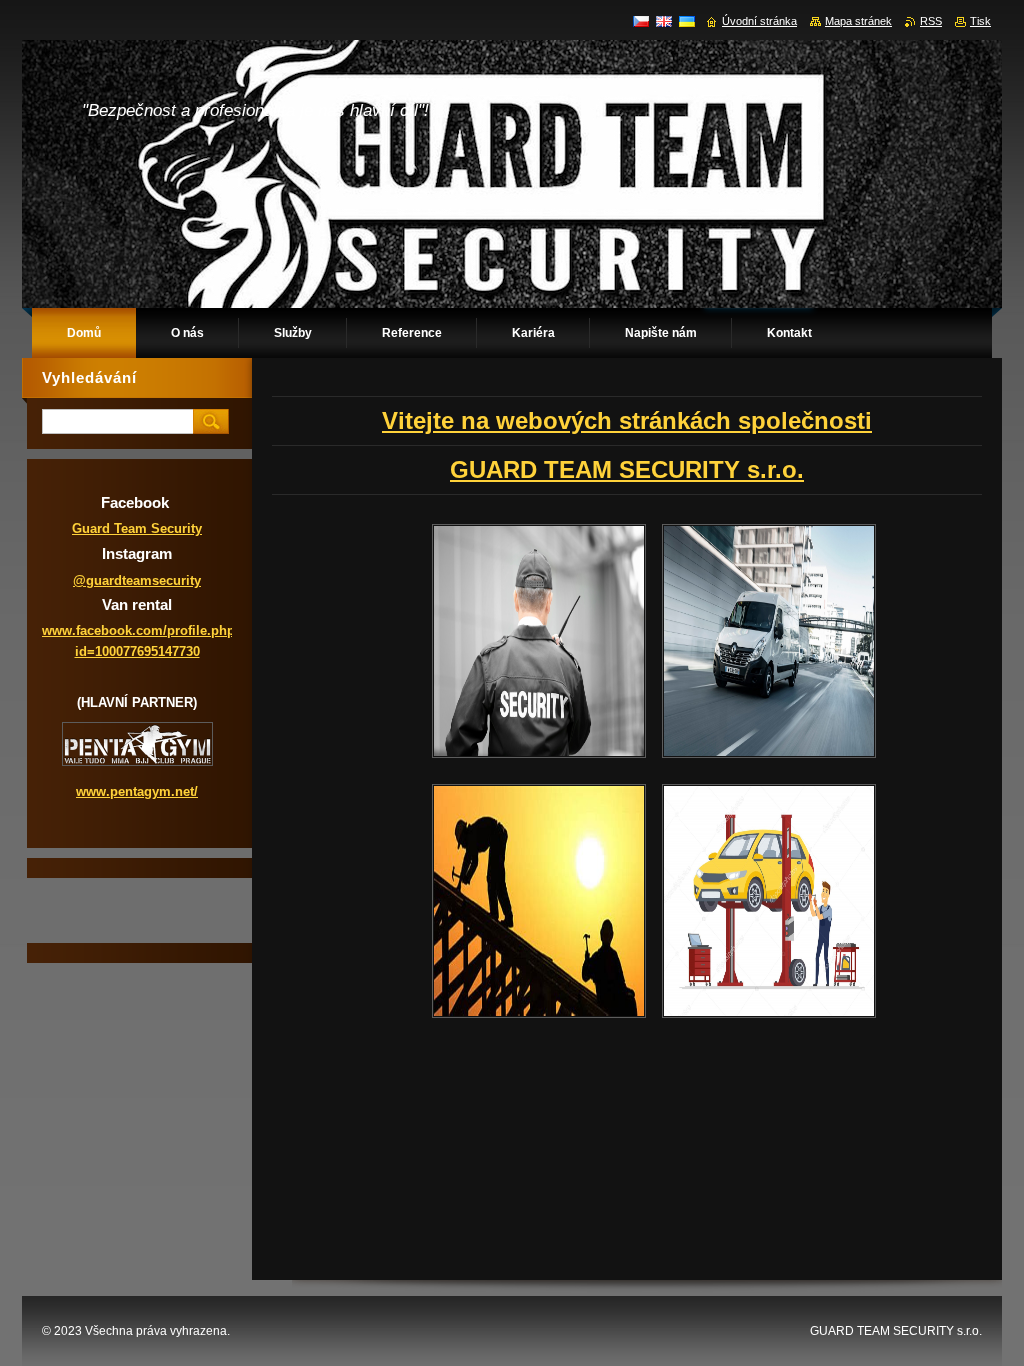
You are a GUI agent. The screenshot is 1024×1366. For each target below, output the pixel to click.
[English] (664, 21)
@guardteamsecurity (137, 580)
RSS (931, 21)
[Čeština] (641, 21)
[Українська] (687, 21)
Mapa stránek (858, 21)
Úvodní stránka (759, 21)
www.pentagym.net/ (137, 791)
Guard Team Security (137, 528)
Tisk (980, 21)
